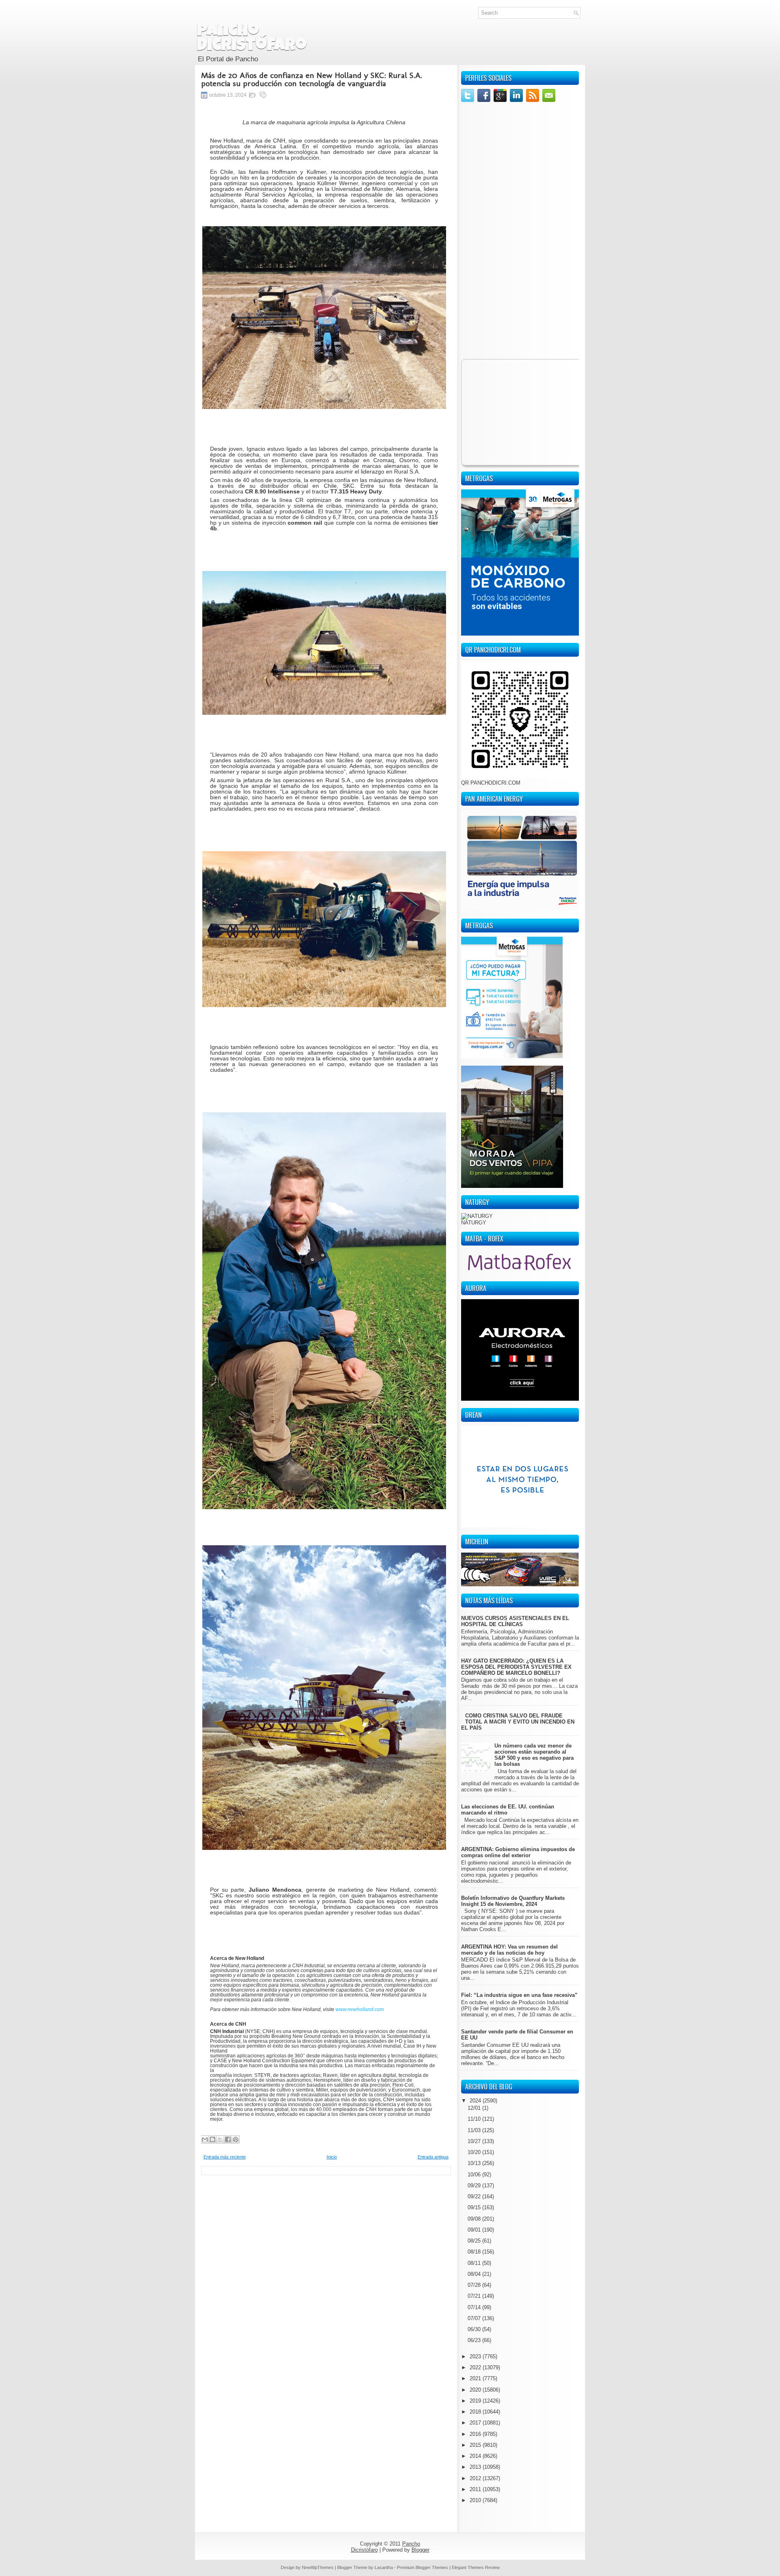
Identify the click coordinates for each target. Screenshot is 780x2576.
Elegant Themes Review (476, 2567)
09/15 (475, 2207)
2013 (476, 2467)
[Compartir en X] (220, 2139)
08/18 (475, 2252)
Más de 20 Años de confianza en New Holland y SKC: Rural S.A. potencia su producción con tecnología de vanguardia (312, 79)
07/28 (475, 2285)
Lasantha (384, 2567)
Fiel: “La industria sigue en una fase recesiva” (519, 1995)
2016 (476, 2434)
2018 (476, 2412)
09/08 (475, 2219)
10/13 (475, 2163)
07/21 (475, 2296)
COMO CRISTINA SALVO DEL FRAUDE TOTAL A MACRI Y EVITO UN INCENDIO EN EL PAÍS (518, 1722)
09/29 (475, 2186)
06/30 (475, 2329)
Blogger (420, 2550)
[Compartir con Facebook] (228, 2139)
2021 (476, 2378)
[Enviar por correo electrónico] (205, 2139)
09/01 (475, 2230)
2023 (476, 2356)
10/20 (475, 2152)
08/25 (475, 2241)
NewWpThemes (318, 2567)
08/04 (475, 2274)
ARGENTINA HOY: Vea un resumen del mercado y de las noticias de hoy (509, 1950)
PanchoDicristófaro (252, 39)
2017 (476, 2423)
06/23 (475, 2340)
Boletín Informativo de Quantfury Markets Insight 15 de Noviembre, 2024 (513, 1901)
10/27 (475, 2141)
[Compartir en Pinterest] (236, 2139)
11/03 (475, 2130)
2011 (476, 2489)
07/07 (475, 2318)
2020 (476, 2390)
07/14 (475, 2307)
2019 (476, 2401)
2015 (476, 2445)
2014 (476, 2456)
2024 (476, 2101)
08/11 (475, 2263)
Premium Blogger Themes (422, 2567)
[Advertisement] (326, 2232)
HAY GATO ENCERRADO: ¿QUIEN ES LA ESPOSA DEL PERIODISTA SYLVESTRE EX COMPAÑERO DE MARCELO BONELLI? (516, 1667)
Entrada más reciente (225, 2157)
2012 (476, 2478)
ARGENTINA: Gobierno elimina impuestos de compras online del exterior (518, 1852)
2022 (476, 2367)
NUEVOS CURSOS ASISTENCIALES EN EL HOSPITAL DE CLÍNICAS (515, 1621)
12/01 (475, 2108)
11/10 (475, 2119)
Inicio (332, 2157)
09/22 (475, 2196)
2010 (476, 2500)
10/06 (475, 2175)
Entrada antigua (433, 2157)
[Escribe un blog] (212, 2139)
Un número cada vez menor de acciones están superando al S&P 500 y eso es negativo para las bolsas (534, 1755)
